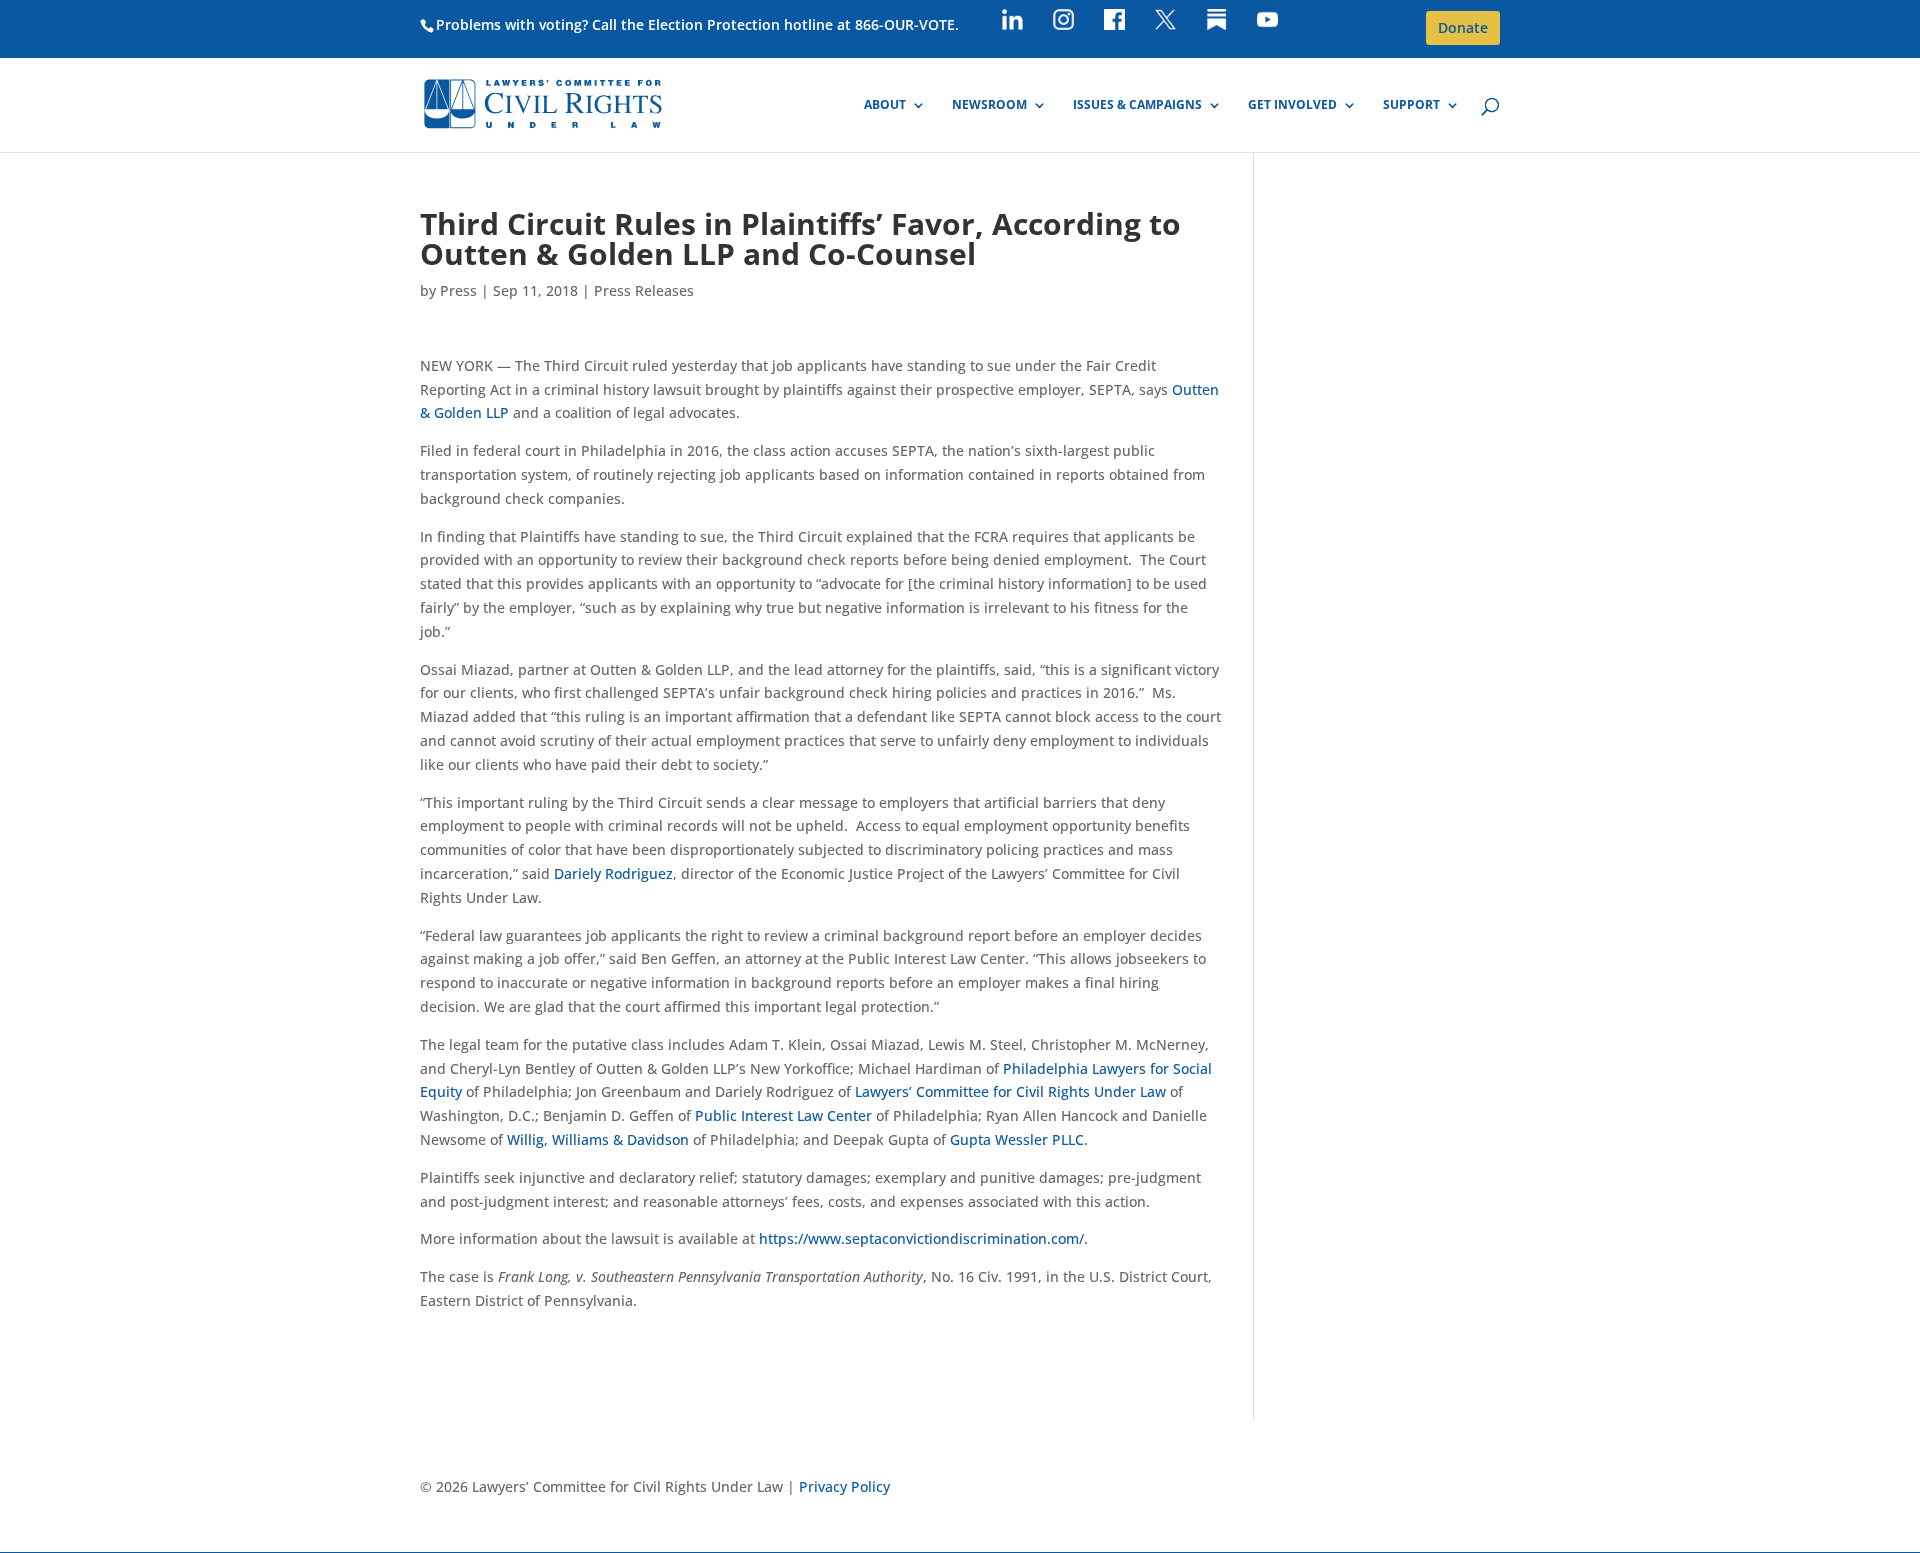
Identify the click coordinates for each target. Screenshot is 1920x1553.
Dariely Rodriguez (613, 873)
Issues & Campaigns (1137, 105)
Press (458, 290)
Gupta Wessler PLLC (1017, 1139)
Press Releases (644, 290)
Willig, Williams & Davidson (598, 1139)
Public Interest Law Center (783, 1115)
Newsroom (989, 105)
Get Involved (1292, 105)
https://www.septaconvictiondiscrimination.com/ (921, 1238)
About (885, 105)
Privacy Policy (844, 1486)
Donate (1463, 27)
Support (1411, 105)
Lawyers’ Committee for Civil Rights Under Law (1010, 1091)
